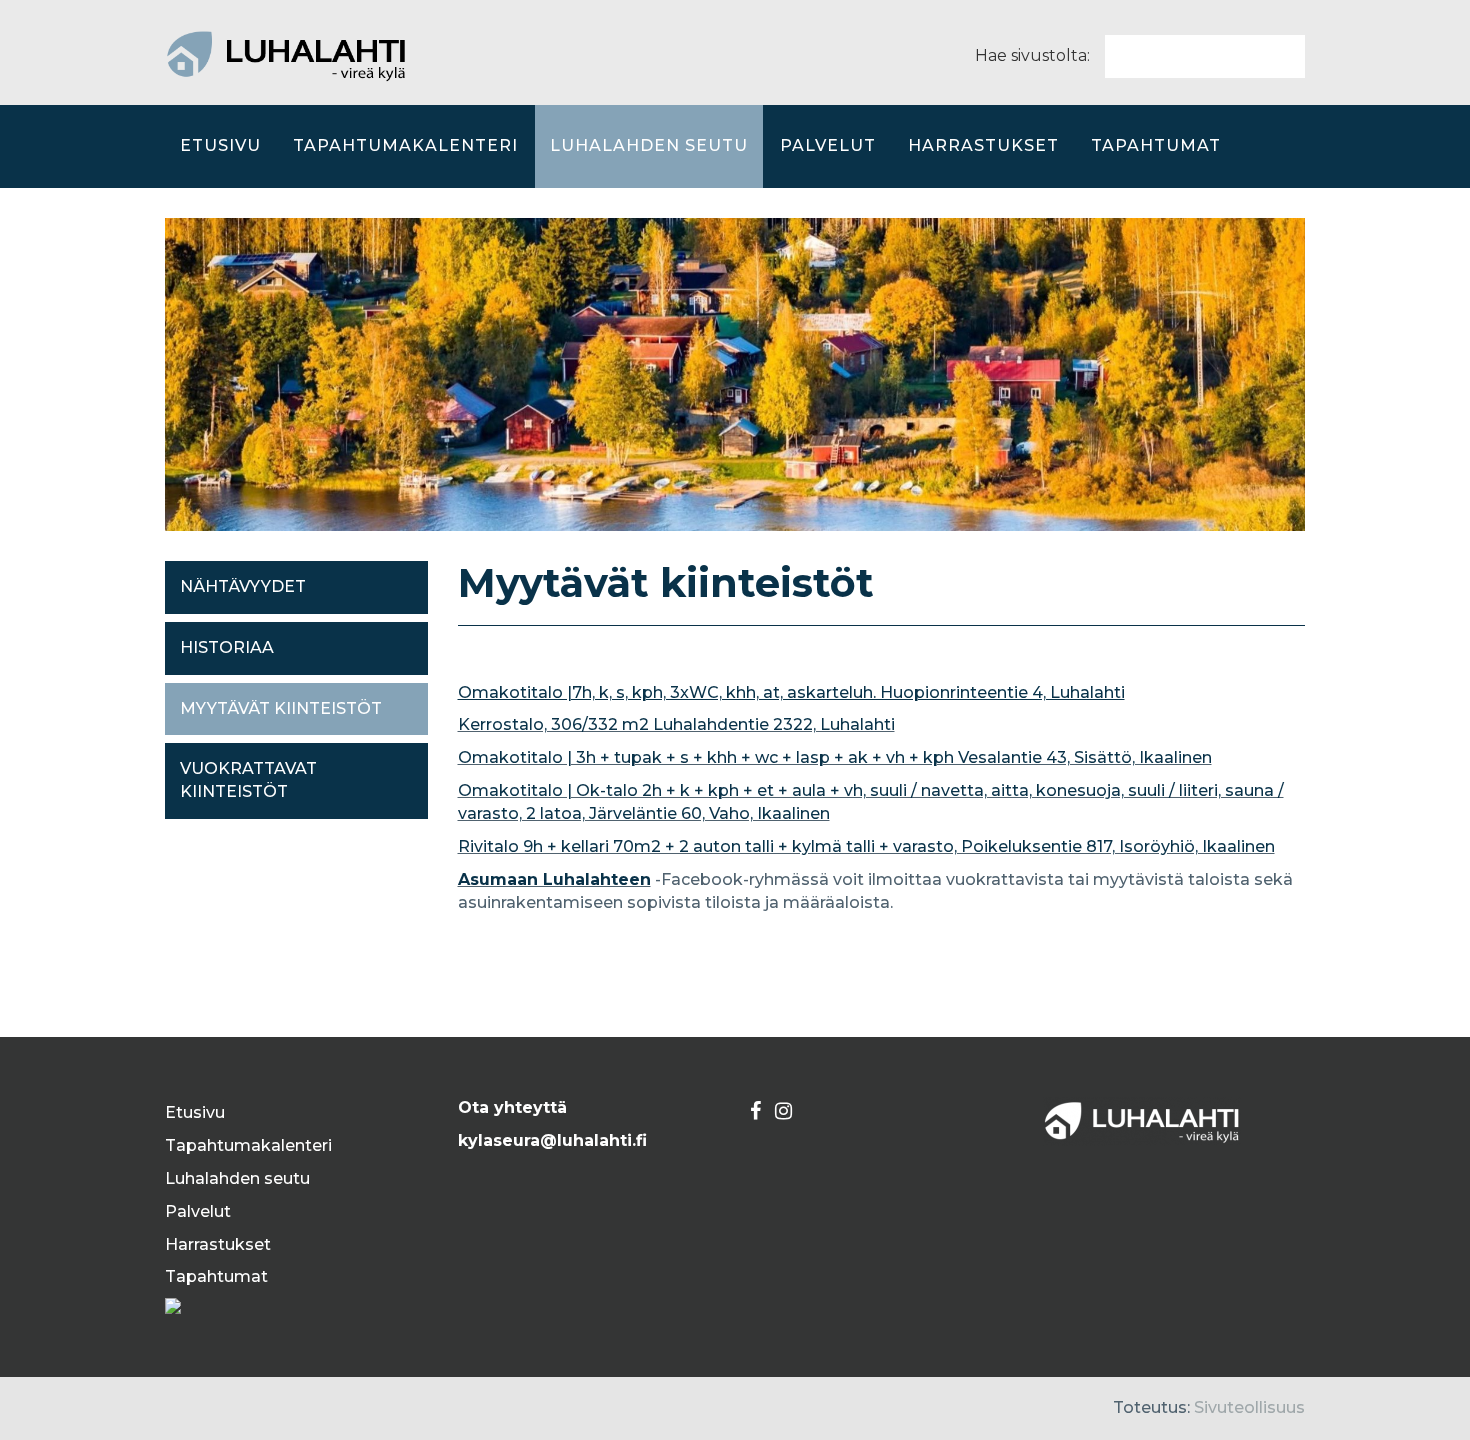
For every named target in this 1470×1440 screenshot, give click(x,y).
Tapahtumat (1156, 145)
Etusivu (220, 145)
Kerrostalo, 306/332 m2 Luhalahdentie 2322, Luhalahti (676, 724)
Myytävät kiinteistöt (281, 708)
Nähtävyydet (243, 586)
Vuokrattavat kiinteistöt (248, 780)
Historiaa (227, 647)
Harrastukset (983, 145)
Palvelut (828, 145)
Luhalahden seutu (649, 145)
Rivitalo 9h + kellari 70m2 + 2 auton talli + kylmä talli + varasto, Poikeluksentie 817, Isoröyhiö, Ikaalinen (866, 846)
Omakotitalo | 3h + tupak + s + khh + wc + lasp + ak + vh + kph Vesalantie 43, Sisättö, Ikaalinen (835, 757)
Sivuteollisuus (1249, 1407)
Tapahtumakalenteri (405, 145)
